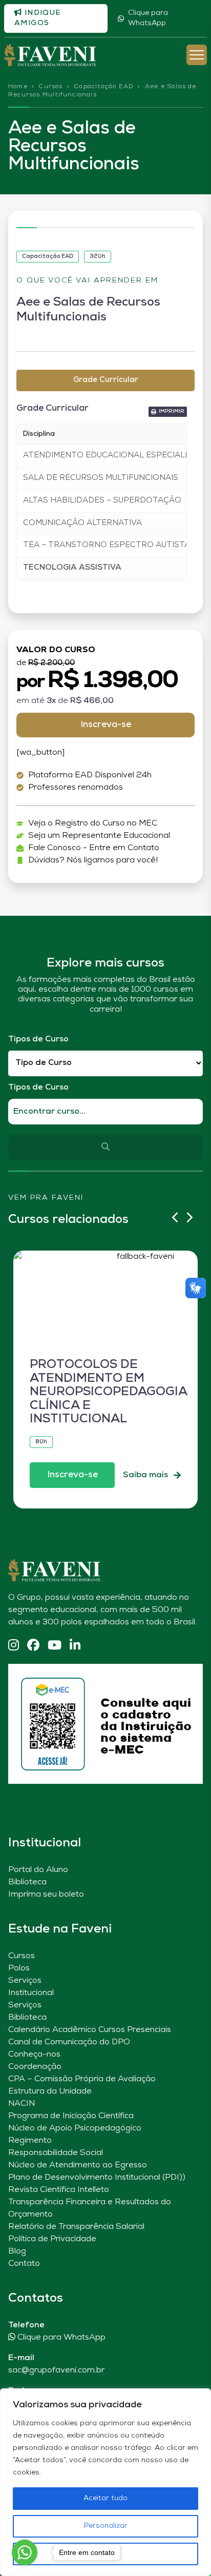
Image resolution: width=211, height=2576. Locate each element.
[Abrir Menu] (197, 55)
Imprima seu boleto (46, 1895)
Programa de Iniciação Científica (71, 2116)
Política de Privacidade (52, 2239)
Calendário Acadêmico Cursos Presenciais (90, 2030)
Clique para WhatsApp (148, 18)
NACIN (22, 2104)
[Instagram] (14, 1646)
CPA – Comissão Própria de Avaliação (82, 2079)
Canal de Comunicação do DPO (69, 2042)
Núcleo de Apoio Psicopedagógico (75, 2128)
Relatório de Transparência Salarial (76, 2227)
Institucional (31, 1993)
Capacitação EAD (104, 87)
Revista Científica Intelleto (59, 2190)
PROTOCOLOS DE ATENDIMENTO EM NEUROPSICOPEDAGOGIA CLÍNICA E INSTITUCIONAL (108, 1392)
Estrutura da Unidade (50, 2091)
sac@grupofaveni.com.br (56, 2370)
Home (18, 87)
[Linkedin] (75, 1646)
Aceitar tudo (105, 2498)
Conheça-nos (34, 2055)
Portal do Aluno (38, 1870)
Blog (17, 2251)
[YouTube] (55, 1646)
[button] (168, 412)
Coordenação (35, 2067)
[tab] (105, 381)
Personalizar (106, 2526)
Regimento (30, 2141)
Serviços (25, 1981)
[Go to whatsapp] (25, 2552)
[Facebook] (33, 1646)
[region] (105, 2482)
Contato (24, 2264)
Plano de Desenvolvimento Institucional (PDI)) (97, 2178)
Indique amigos (38, 18)
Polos (19, 1968)
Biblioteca (27, 1882)
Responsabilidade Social (56, 2153)
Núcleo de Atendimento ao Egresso (78, 2165)
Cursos (50, 87)
